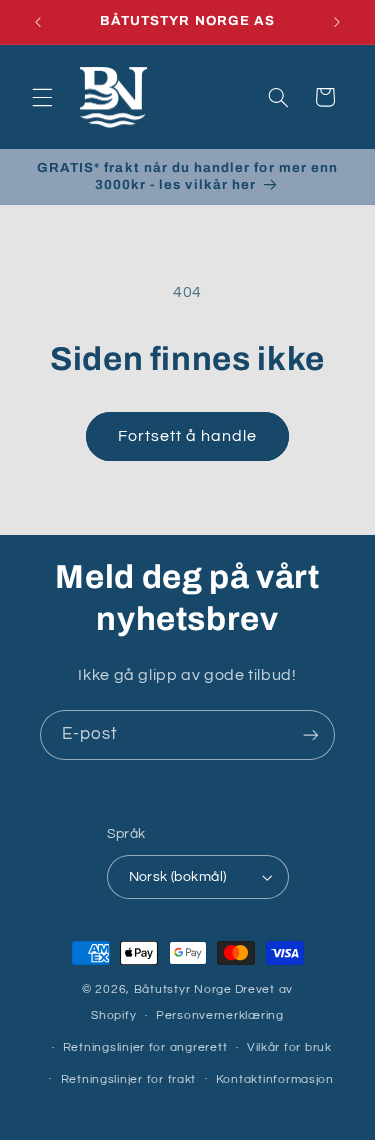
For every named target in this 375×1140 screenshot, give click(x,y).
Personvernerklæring (220, 1015)
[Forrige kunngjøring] (38, 22)
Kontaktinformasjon (275, 1079)
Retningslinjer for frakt (129, 1079)
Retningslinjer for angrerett (145, 1047)
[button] (42, 97)
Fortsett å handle (188, 436)
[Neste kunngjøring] (337, 22)
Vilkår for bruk (289, 1047)
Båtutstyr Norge (183, 989)
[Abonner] (311, 734)
